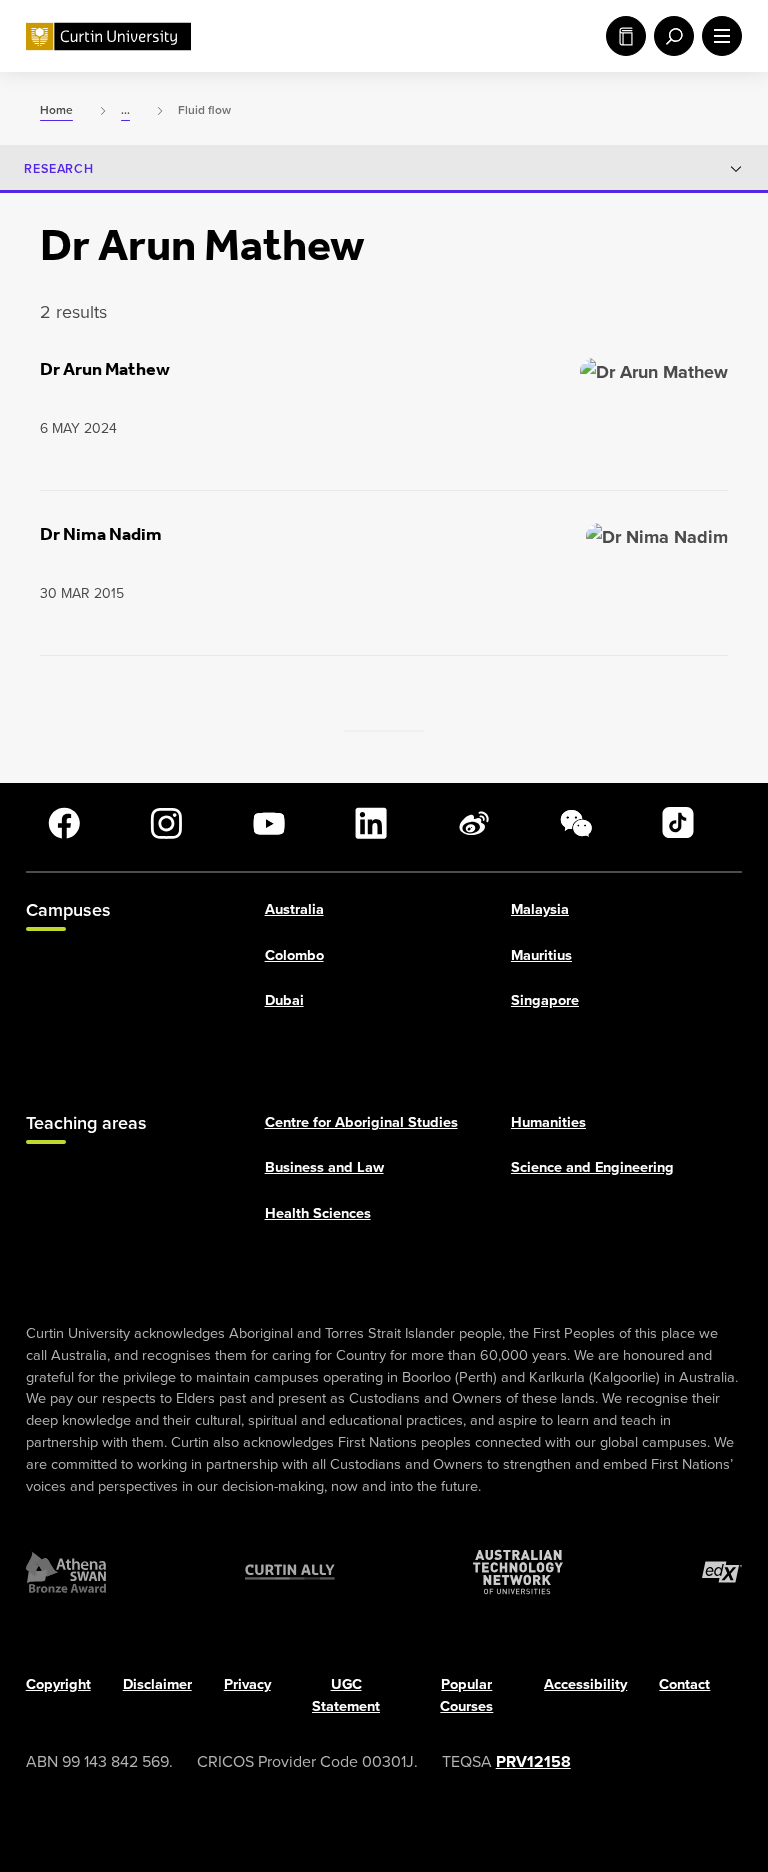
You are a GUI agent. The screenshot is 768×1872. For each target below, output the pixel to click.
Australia (294, 909)
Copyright (58, 1685)
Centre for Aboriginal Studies (361, 1122)
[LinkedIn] (371, 823)
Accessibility (585, 1685)
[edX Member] (722, 1573)
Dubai (284, 1001)
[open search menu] (670, 36)
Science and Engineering (592, 1168)
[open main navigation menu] (718, 36)
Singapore (545, 1001)
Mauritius (541, 955)
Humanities (548, 1122)
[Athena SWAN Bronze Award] (66, 1573)
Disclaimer (157, 1685)
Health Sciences (318, 1214)
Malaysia (540, 909)
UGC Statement (346, 1696)
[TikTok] (678, 823)
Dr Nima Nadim (101, 534)
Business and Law (324, 1168)
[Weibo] (474, 823)
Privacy (247, 1685)
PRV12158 (533, 1761)
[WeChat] (576, 823)
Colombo (294, 955)
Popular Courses (466, 1696)
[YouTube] (269, 823)
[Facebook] (64, 823)
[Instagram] (166, 823)
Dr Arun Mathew (105, 369)
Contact (684, 1685)
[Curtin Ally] (290, 1573)
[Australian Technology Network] (518, 1573)
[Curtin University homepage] (108, 36)
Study (622, 36)
